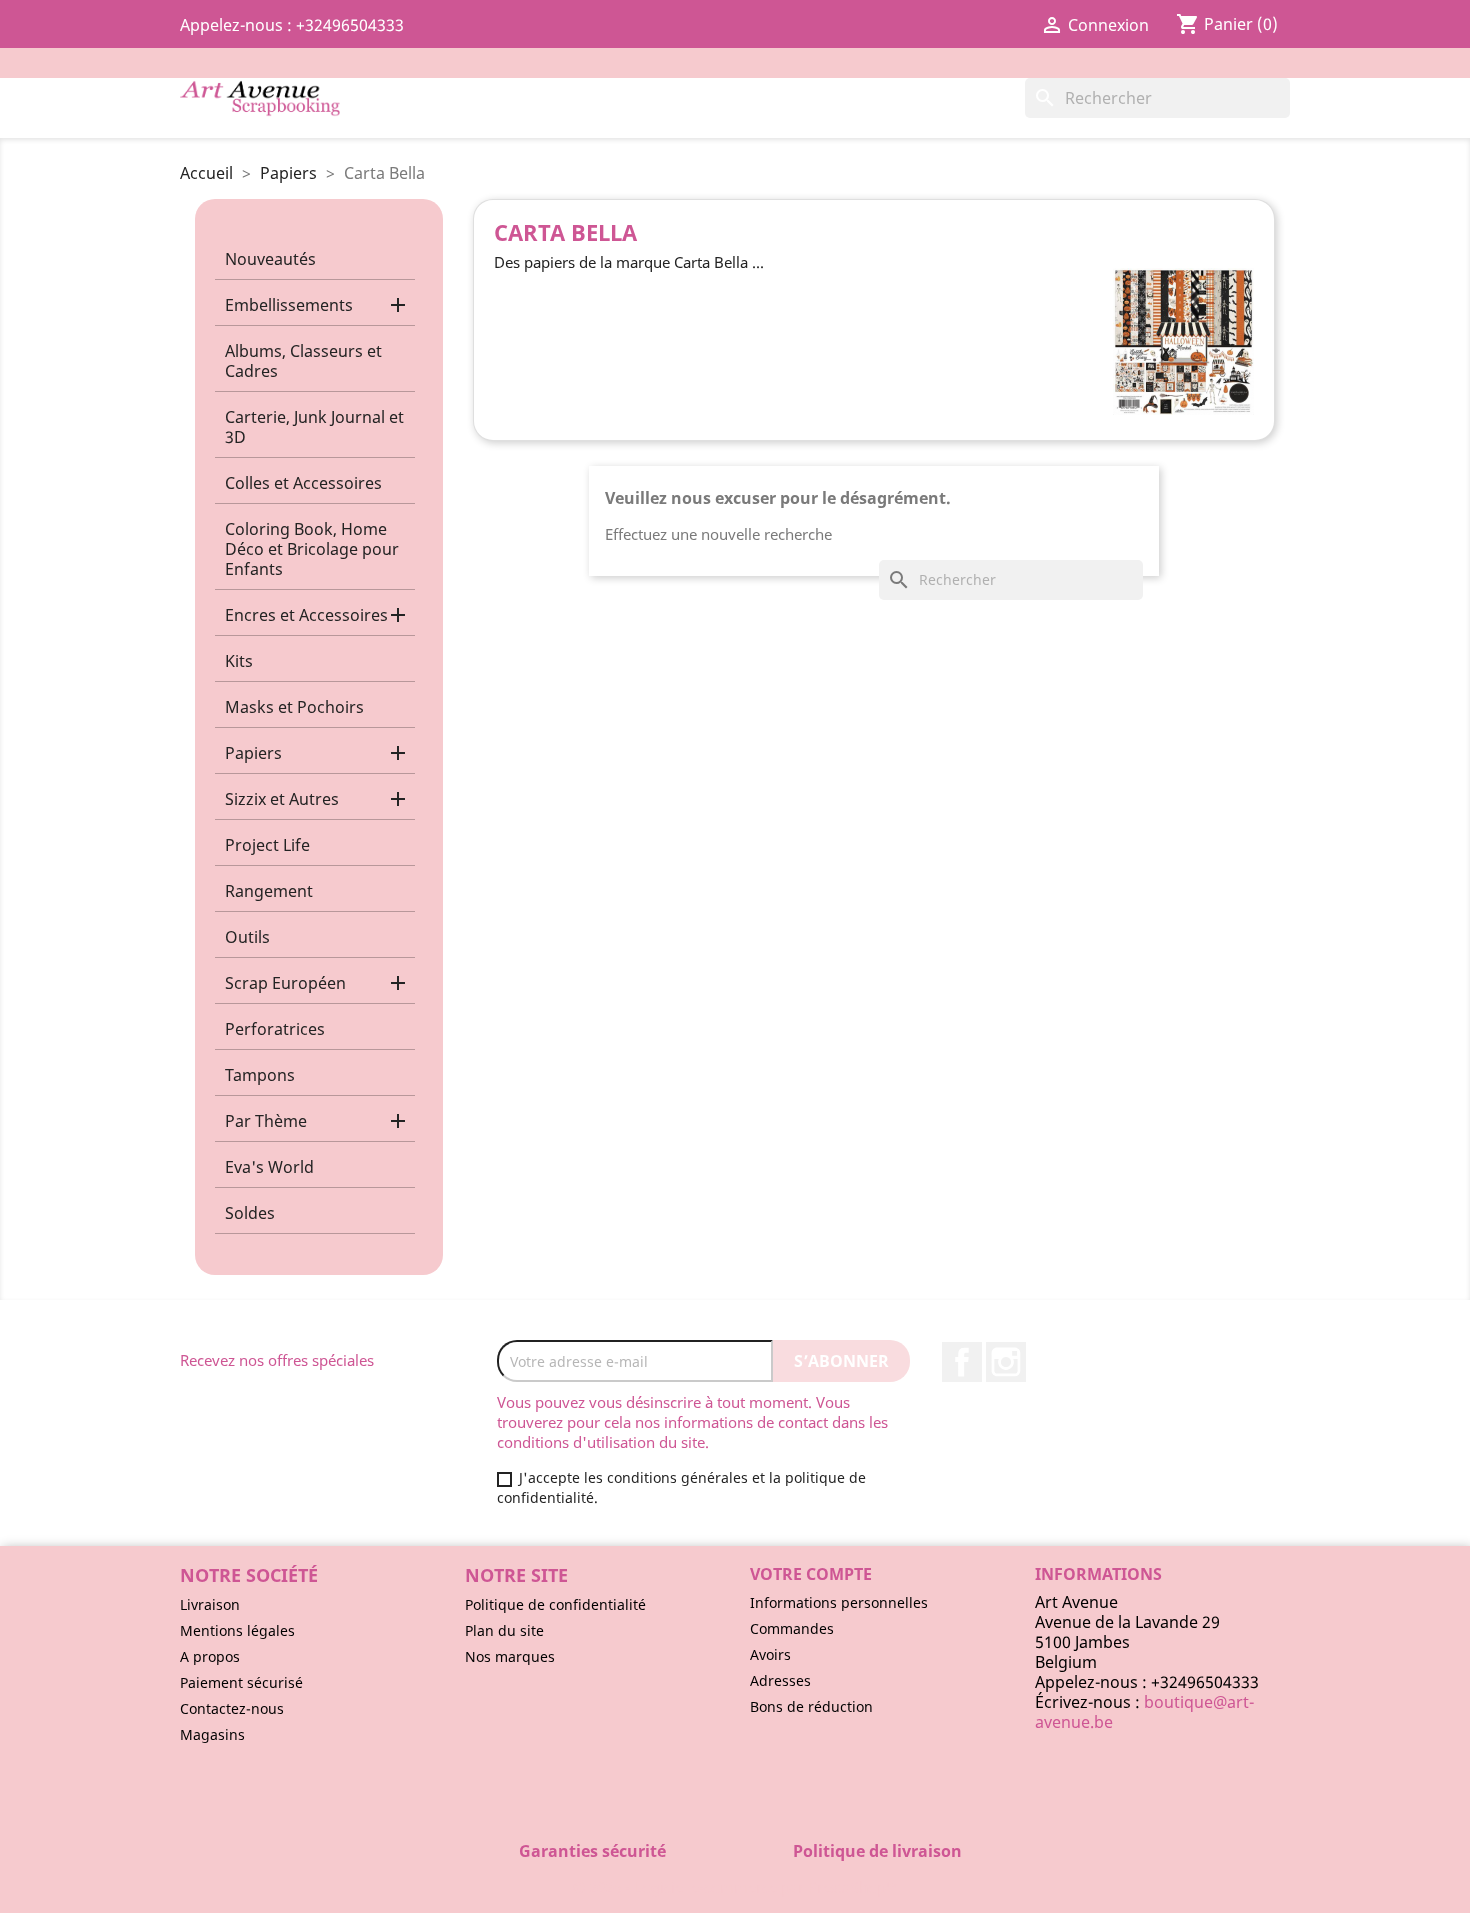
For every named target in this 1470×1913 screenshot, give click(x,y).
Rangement (269, 891)
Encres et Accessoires (306, 615)
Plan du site (504, 1630)
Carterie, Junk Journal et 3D (314, 427)
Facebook (962, 1362)
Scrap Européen (285, 983)
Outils (247, 937)
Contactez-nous (232, 1708)
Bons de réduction (811, 1706)
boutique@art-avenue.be (1144, 1712)
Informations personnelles (839, 1602)
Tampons (260, 1075)
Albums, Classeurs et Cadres (303, 361)
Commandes (792, 1628)
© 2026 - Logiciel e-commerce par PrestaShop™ (735, 1887)
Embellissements (289, 305)
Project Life (267, 845)
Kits (239, 661)
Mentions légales (237, 1630)
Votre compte (811, 1574)
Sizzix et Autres (282, 799)
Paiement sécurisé (241, 1682)
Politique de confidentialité (555, 1604)
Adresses (780, 1680)
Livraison (210, 1604)
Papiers (253, 753)
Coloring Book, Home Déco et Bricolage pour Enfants (312, 549)
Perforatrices (275, 1029)
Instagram (1006, 1362)
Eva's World (269, 1167)
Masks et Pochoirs (294, 707)
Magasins (212, 1734)
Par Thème (266, 1121)
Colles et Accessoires (303, 483)
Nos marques (510, 1656)
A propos (210, 1656)
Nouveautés (270, 259)
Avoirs (770, 1654)
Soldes (250, 1213)
